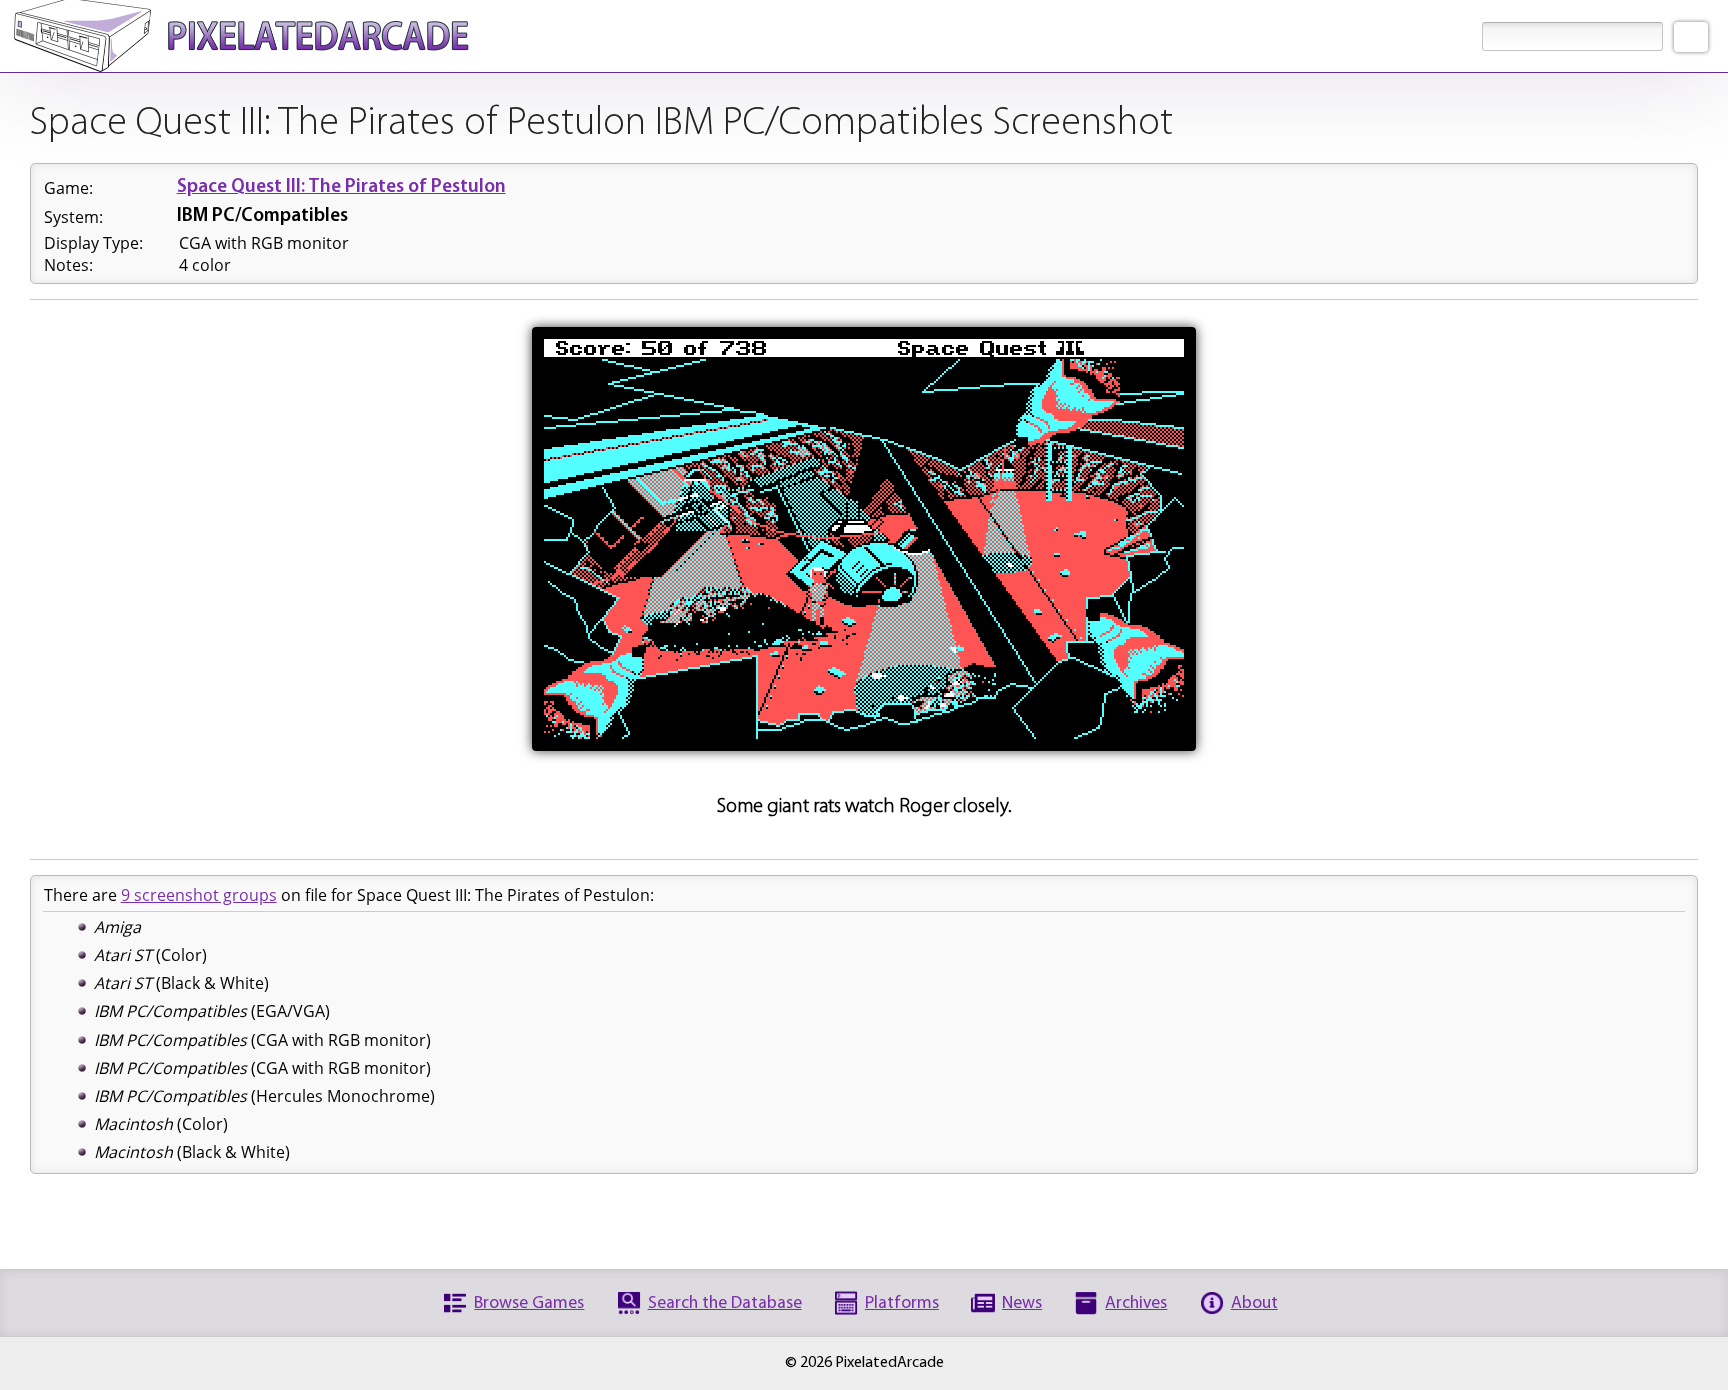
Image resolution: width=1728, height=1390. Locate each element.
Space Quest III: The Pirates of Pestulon (341, 187)
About (1254, 1303)
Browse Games (529, 1303)
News (1022, 1303)
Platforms (902, 1303)
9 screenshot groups (199, 895)
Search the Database (725, 1303)
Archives (1136, 1303)
